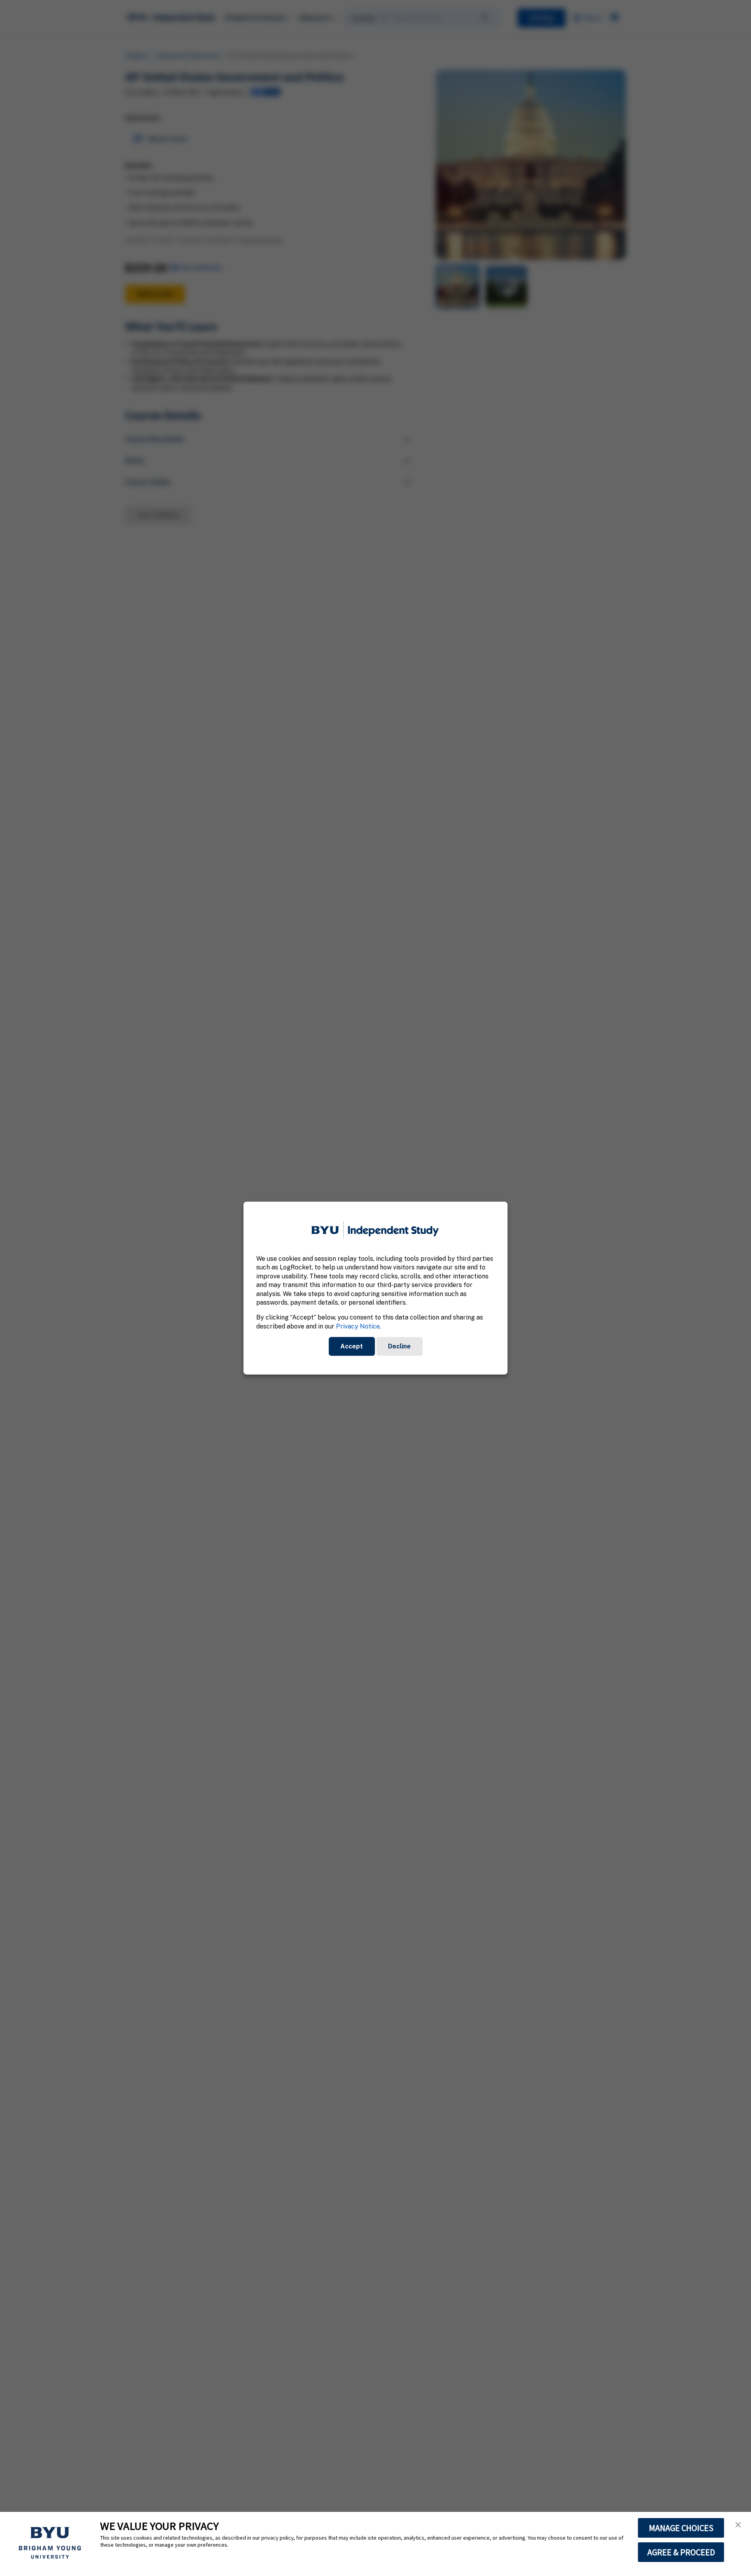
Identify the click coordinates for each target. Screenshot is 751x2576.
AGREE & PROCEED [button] (681, 2552)
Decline (399, 1346)
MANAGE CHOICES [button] (681, 2528)
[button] (738, 2525)
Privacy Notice (358, 1326)
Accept (352, 1346)
